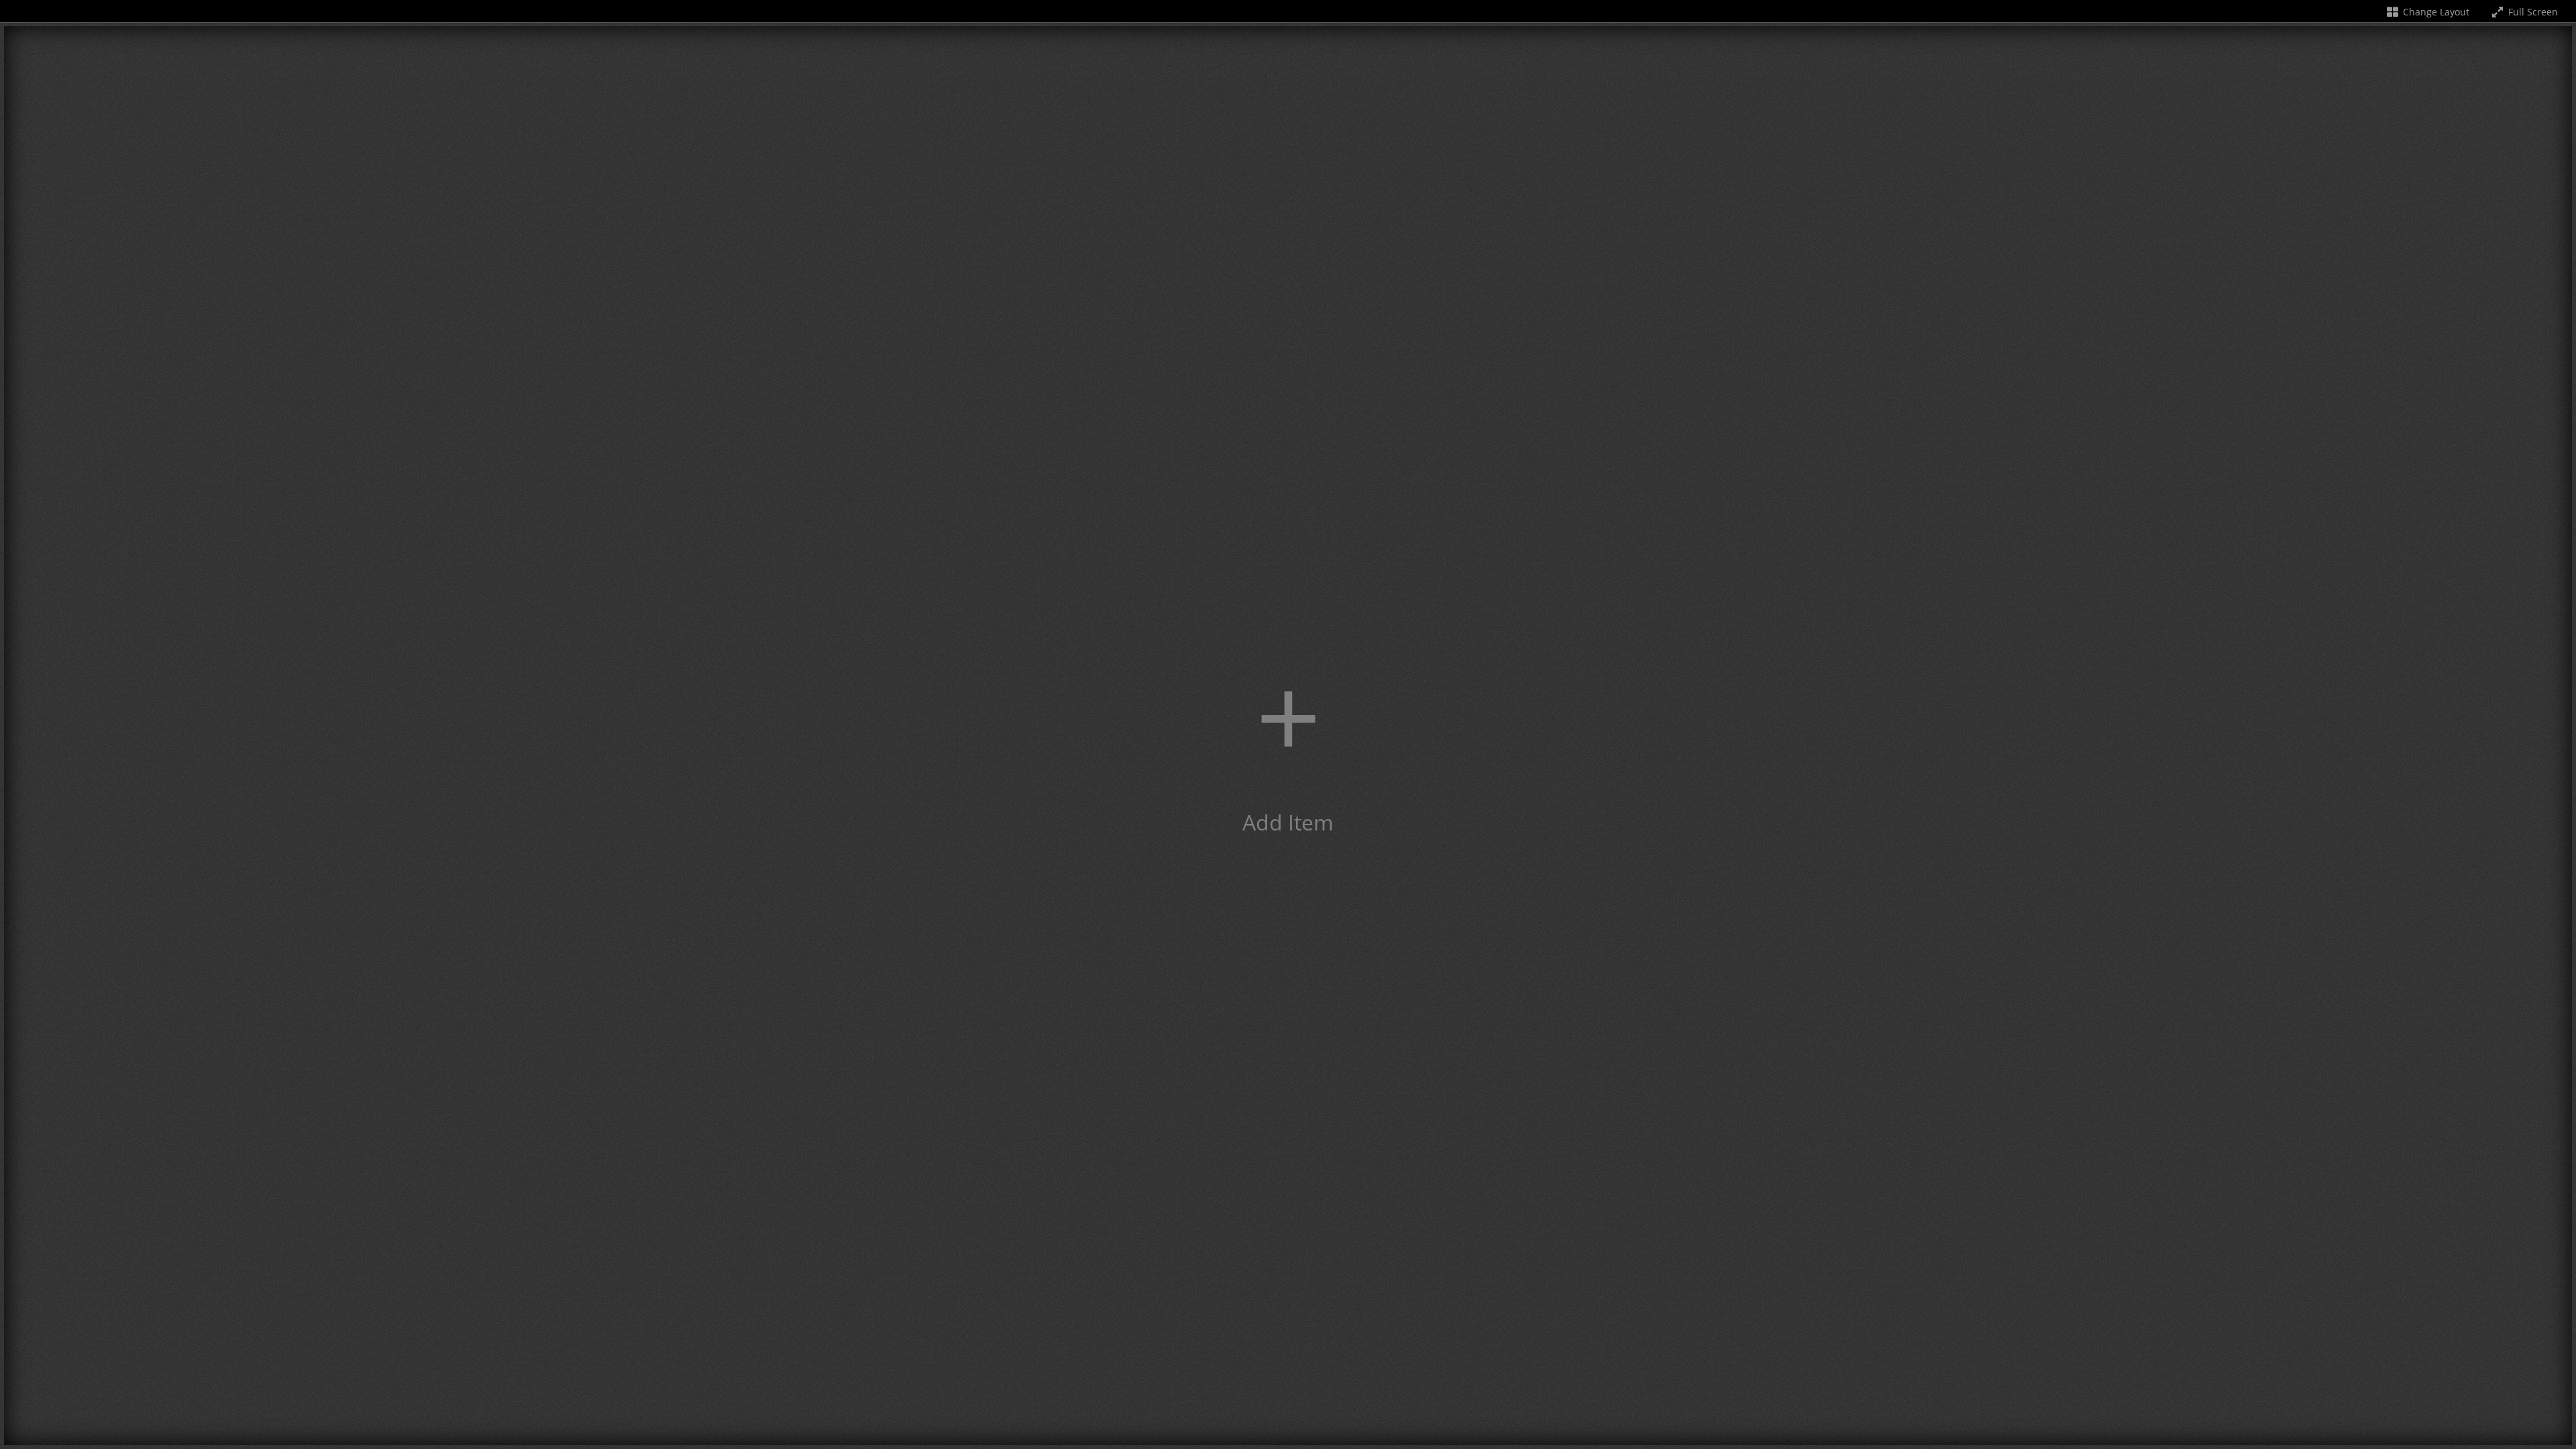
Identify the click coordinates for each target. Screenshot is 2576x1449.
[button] (1288, 736)
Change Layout (2435, 12)
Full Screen (2532, 12)
